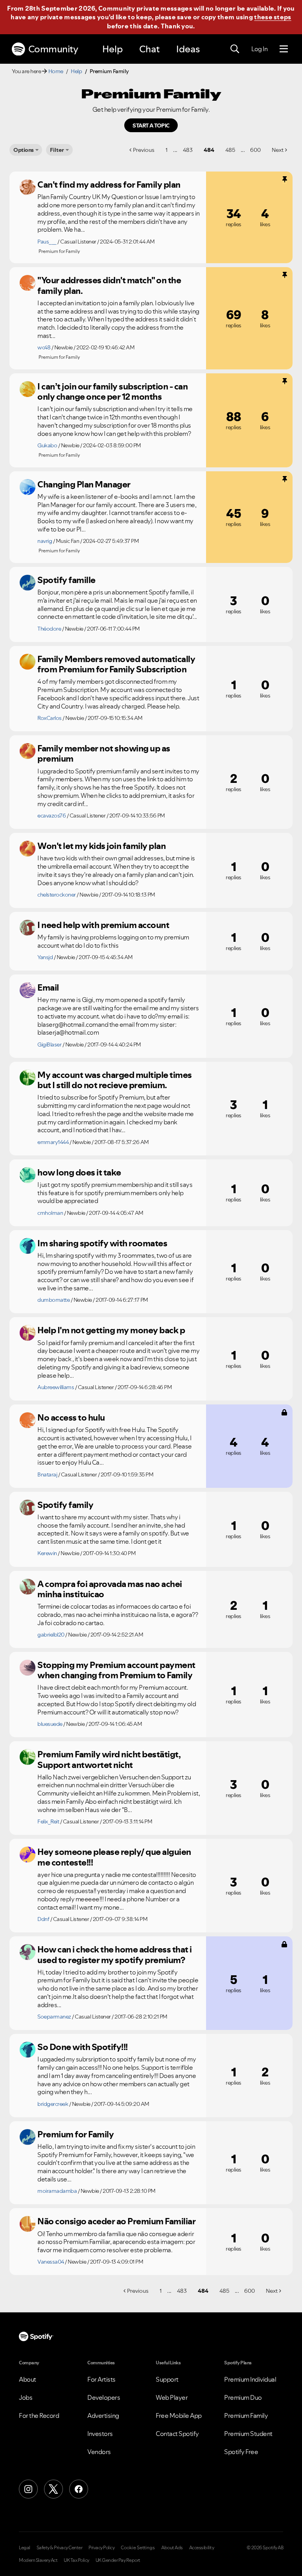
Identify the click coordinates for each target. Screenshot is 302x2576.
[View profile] (28, 187)
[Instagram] (28, 2489)
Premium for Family (75, 2134)
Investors (100, 2434)
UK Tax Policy (76, 2560)
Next (278, 150)
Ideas (188, 49)
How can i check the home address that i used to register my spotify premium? (115, 1955)
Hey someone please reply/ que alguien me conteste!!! (114, 1857)
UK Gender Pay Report (118, 2560)
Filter (57, 150)
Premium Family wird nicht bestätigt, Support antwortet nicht (109, 1759)
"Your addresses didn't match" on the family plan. (109, 285)
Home (56, 71)
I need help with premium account (103, 925)
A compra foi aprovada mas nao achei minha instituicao (110, 1589)
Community (53, 49)
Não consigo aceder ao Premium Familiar (116, 2221)
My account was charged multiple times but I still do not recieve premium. (115, 1080)
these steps (273, 17)
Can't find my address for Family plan (109, 185)
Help (112, 49)
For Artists (101, 2379)
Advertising (103, 2415)
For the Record (39, 2415)
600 (255, 150)
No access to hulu (71, 1417)
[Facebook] (79, 2489)
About (28, 2379)
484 (209, 150)
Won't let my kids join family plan (101, 846)
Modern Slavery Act (38, 2560)
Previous (144, 150)
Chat (149, 49)
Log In (259, 49)
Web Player (172, 2397)
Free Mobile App (179, 2415)
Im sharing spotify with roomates (102, 1243)
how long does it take (79, 1172)
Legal (25, 2548)
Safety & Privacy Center (60, 2548)
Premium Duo (243, 2397)
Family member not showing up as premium (104, 754)
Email (48, 987)
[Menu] (284, 49)
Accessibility (202, 2548)
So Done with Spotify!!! (83, 2047)
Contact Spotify (177, 2434)
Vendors (99, 2452)
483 (188, 150)
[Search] (235, 49)
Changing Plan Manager (84, 484)
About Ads (172, 2548)
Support (167, 2379)
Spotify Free (241, 2452)
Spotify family (65, 1505)
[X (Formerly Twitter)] (53, 2489)
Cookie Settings (138, 2548)
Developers (104, 2397)
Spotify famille (66, 580)
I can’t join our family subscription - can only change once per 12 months (112, 392)
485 (230, 150)
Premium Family (246, 2415)
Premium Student (248, 2434)
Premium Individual (250, 2379)
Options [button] (24, 150)
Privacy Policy (101, 2548)
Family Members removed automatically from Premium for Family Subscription (116, 664)
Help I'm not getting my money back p (111, 1330)
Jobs (26, 2397)
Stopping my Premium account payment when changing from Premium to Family (116, 1670)
